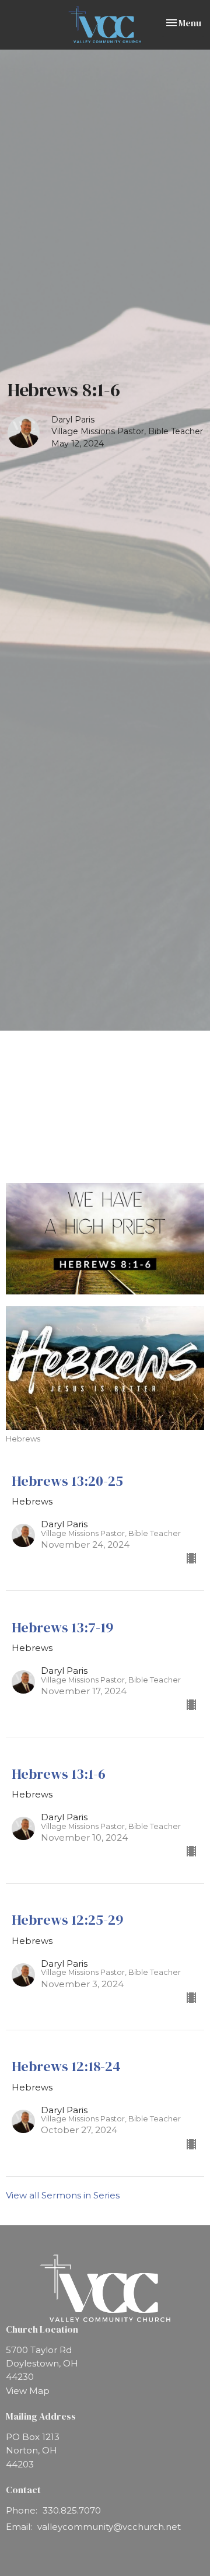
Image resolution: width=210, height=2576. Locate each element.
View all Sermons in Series (63, 2195)
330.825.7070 (72, 2510)
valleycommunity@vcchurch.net (109, 2527)
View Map (28, 2391)
